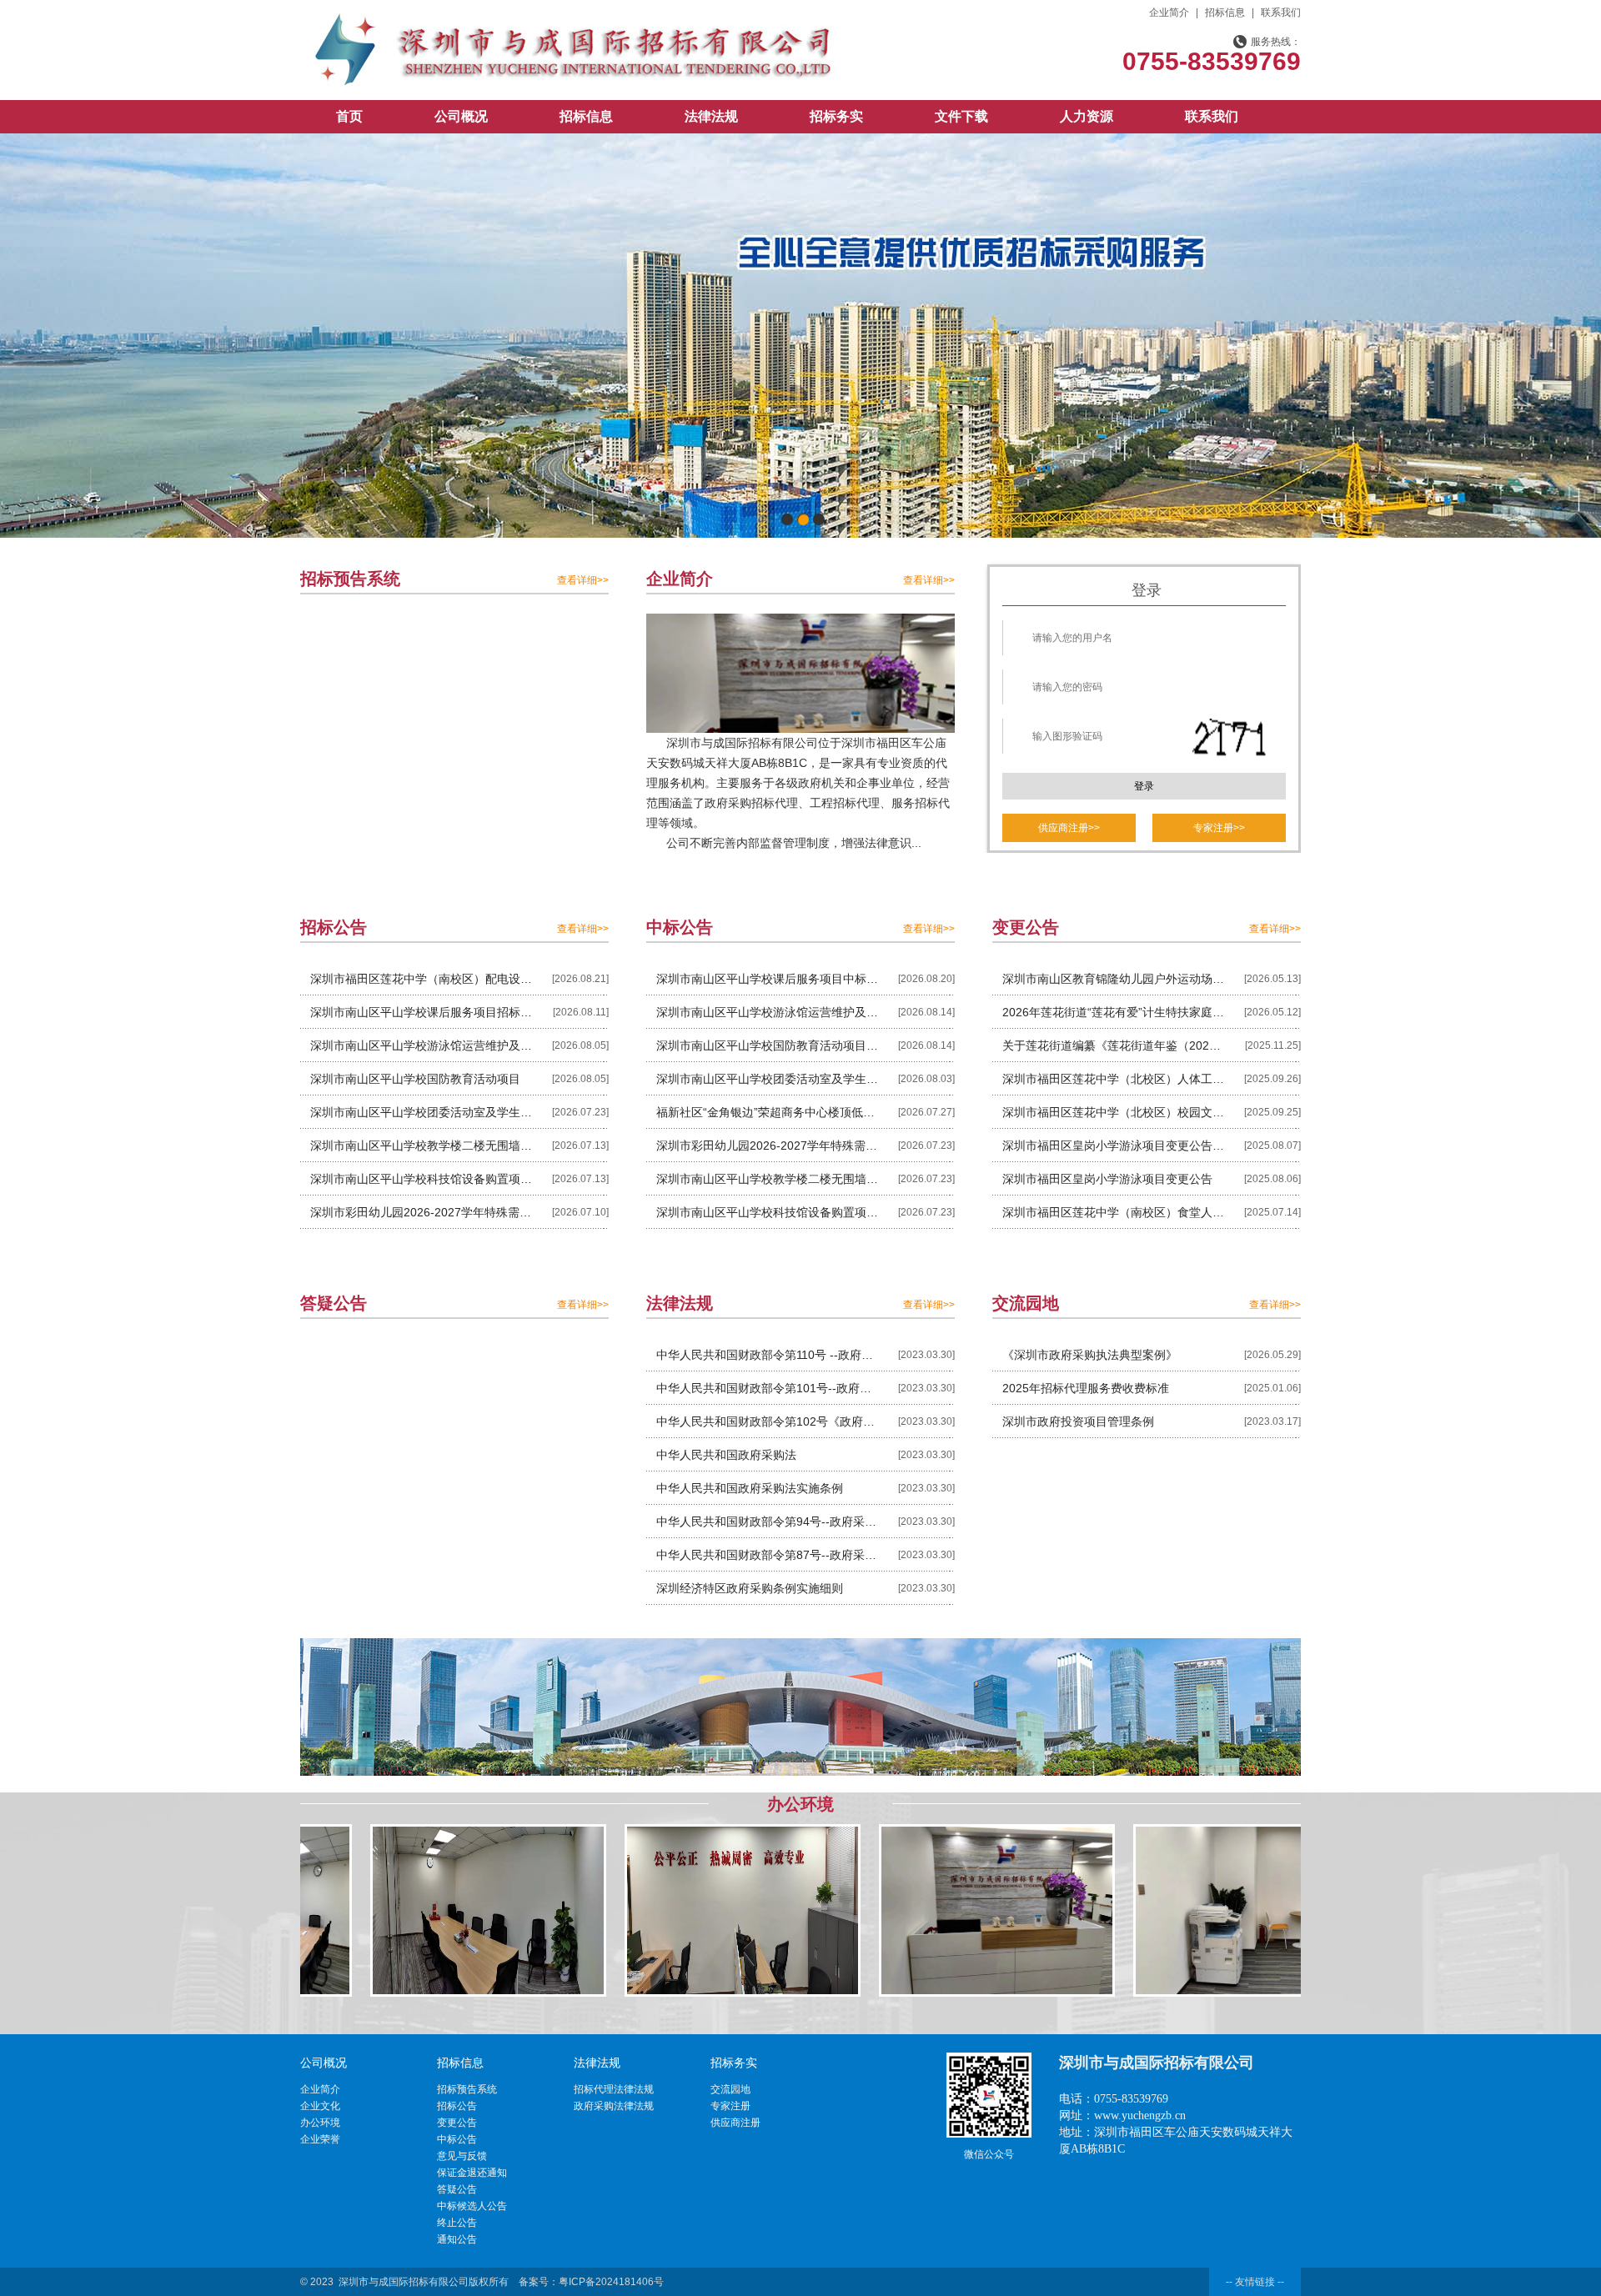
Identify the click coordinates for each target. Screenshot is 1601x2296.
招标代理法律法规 (614, 2089)
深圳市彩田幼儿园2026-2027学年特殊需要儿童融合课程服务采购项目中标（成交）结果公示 (768, 1145)
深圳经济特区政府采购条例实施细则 (750, 1588)
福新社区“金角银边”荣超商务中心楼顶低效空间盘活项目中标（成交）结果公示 (768, 1112)
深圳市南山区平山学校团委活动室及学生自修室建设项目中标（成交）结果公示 (768, 1079)
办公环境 (320, 2123)
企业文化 (320, 2106)
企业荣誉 (320, 2139)
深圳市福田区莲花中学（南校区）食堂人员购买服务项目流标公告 (1114, 1212)
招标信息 (1225, 13)
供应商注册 (735, 2123)
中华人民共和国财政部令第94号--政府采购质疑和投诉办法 (768, 1521)
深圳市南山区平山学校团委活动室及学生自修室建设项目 (422, 1112)
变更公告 (457, 2123)
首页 (349, 116)
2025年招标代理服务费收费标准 (1086, 1388)
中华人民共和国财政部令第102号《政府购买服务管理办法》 (768, 1421)
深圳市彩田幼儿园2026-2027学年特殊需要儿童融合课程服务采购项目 (422, 1212)
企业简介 (1169, 13)
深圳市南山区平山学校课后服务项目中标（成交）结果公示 (768, 979)
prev (47, 333)
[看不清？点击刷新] (1230, 739)
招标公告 (457, 2106)
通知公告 (457, 2239)
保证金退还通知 (472, 2173)
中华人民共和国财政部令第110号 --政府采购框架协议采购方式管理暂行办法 (768, 1355)
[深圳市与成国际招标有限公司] (571, 23)
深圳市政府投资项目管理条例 (1078, 1421)
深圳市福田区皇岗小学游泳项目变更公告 (1107, 1179)
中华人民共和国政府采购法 (726, 1455)
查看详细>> (583, 580)
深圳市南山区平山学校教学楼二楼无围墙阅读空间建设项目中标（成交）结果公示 (768, 1179)
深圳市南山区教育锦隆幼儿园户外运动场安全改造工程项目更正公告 (1114, 979)
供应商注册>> (1069, 828)
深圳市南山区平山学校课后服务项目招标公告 (422, 1012)
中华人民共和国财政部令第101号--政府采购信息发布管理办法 (768, 1388)
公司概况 (461, 116)
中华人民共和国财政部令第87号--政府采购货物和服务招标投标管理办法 (768, 1555)
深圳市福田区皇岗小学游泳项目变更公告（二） (1114, 1145)
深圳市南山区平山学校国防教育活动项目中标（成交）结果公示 (768, 1045)
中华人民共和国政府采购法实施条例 (750, 1488)
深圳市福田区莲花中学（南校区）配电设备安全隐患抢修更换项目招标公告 (422, 979)
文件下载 (961, 116)
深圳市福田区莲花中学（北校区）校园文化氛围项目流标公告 (1114, 1112)
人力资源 (1087, 116)
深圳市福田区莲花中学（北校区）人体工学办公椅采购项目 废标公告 (1114, 1079)
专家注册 (730, 2106)
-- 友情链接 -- (1255, 2282)
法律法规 (711, 116)
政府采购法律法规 (614, 2106)
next (1554, 333)
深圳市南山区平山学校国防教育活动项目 (415, 1079)
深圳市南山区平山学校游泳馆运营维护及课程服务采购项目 (422, 1045)
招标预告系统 (467, 2089)
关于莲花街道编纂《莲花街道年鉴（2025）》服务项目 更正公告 (1114, 1045)
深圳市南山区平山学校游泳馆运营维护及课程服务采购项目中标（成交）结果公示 (768, 1012)
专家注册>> (1219, 828)
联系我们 (1281, 13)
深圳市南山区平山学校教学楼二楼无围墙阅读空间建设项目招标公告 (422, 1145)
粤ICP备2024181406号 (611, 2282)
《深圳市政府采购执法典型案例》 (1090, 1355)
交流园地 (730, 2089)
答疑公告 (457, 2189)
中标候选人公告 (472, 2206)
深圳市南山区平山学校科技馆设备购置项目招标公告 (422, 1179)
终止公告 (457, 2223)
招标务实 (836, 116)
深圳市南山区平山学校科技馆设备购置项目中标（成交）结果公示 (768, 1212)
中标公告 (457, 2139)
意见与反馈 (462, 2156)
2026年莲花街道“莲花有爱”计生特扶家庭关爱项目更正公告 (1114, 1012)
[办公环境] (358, 1910)
